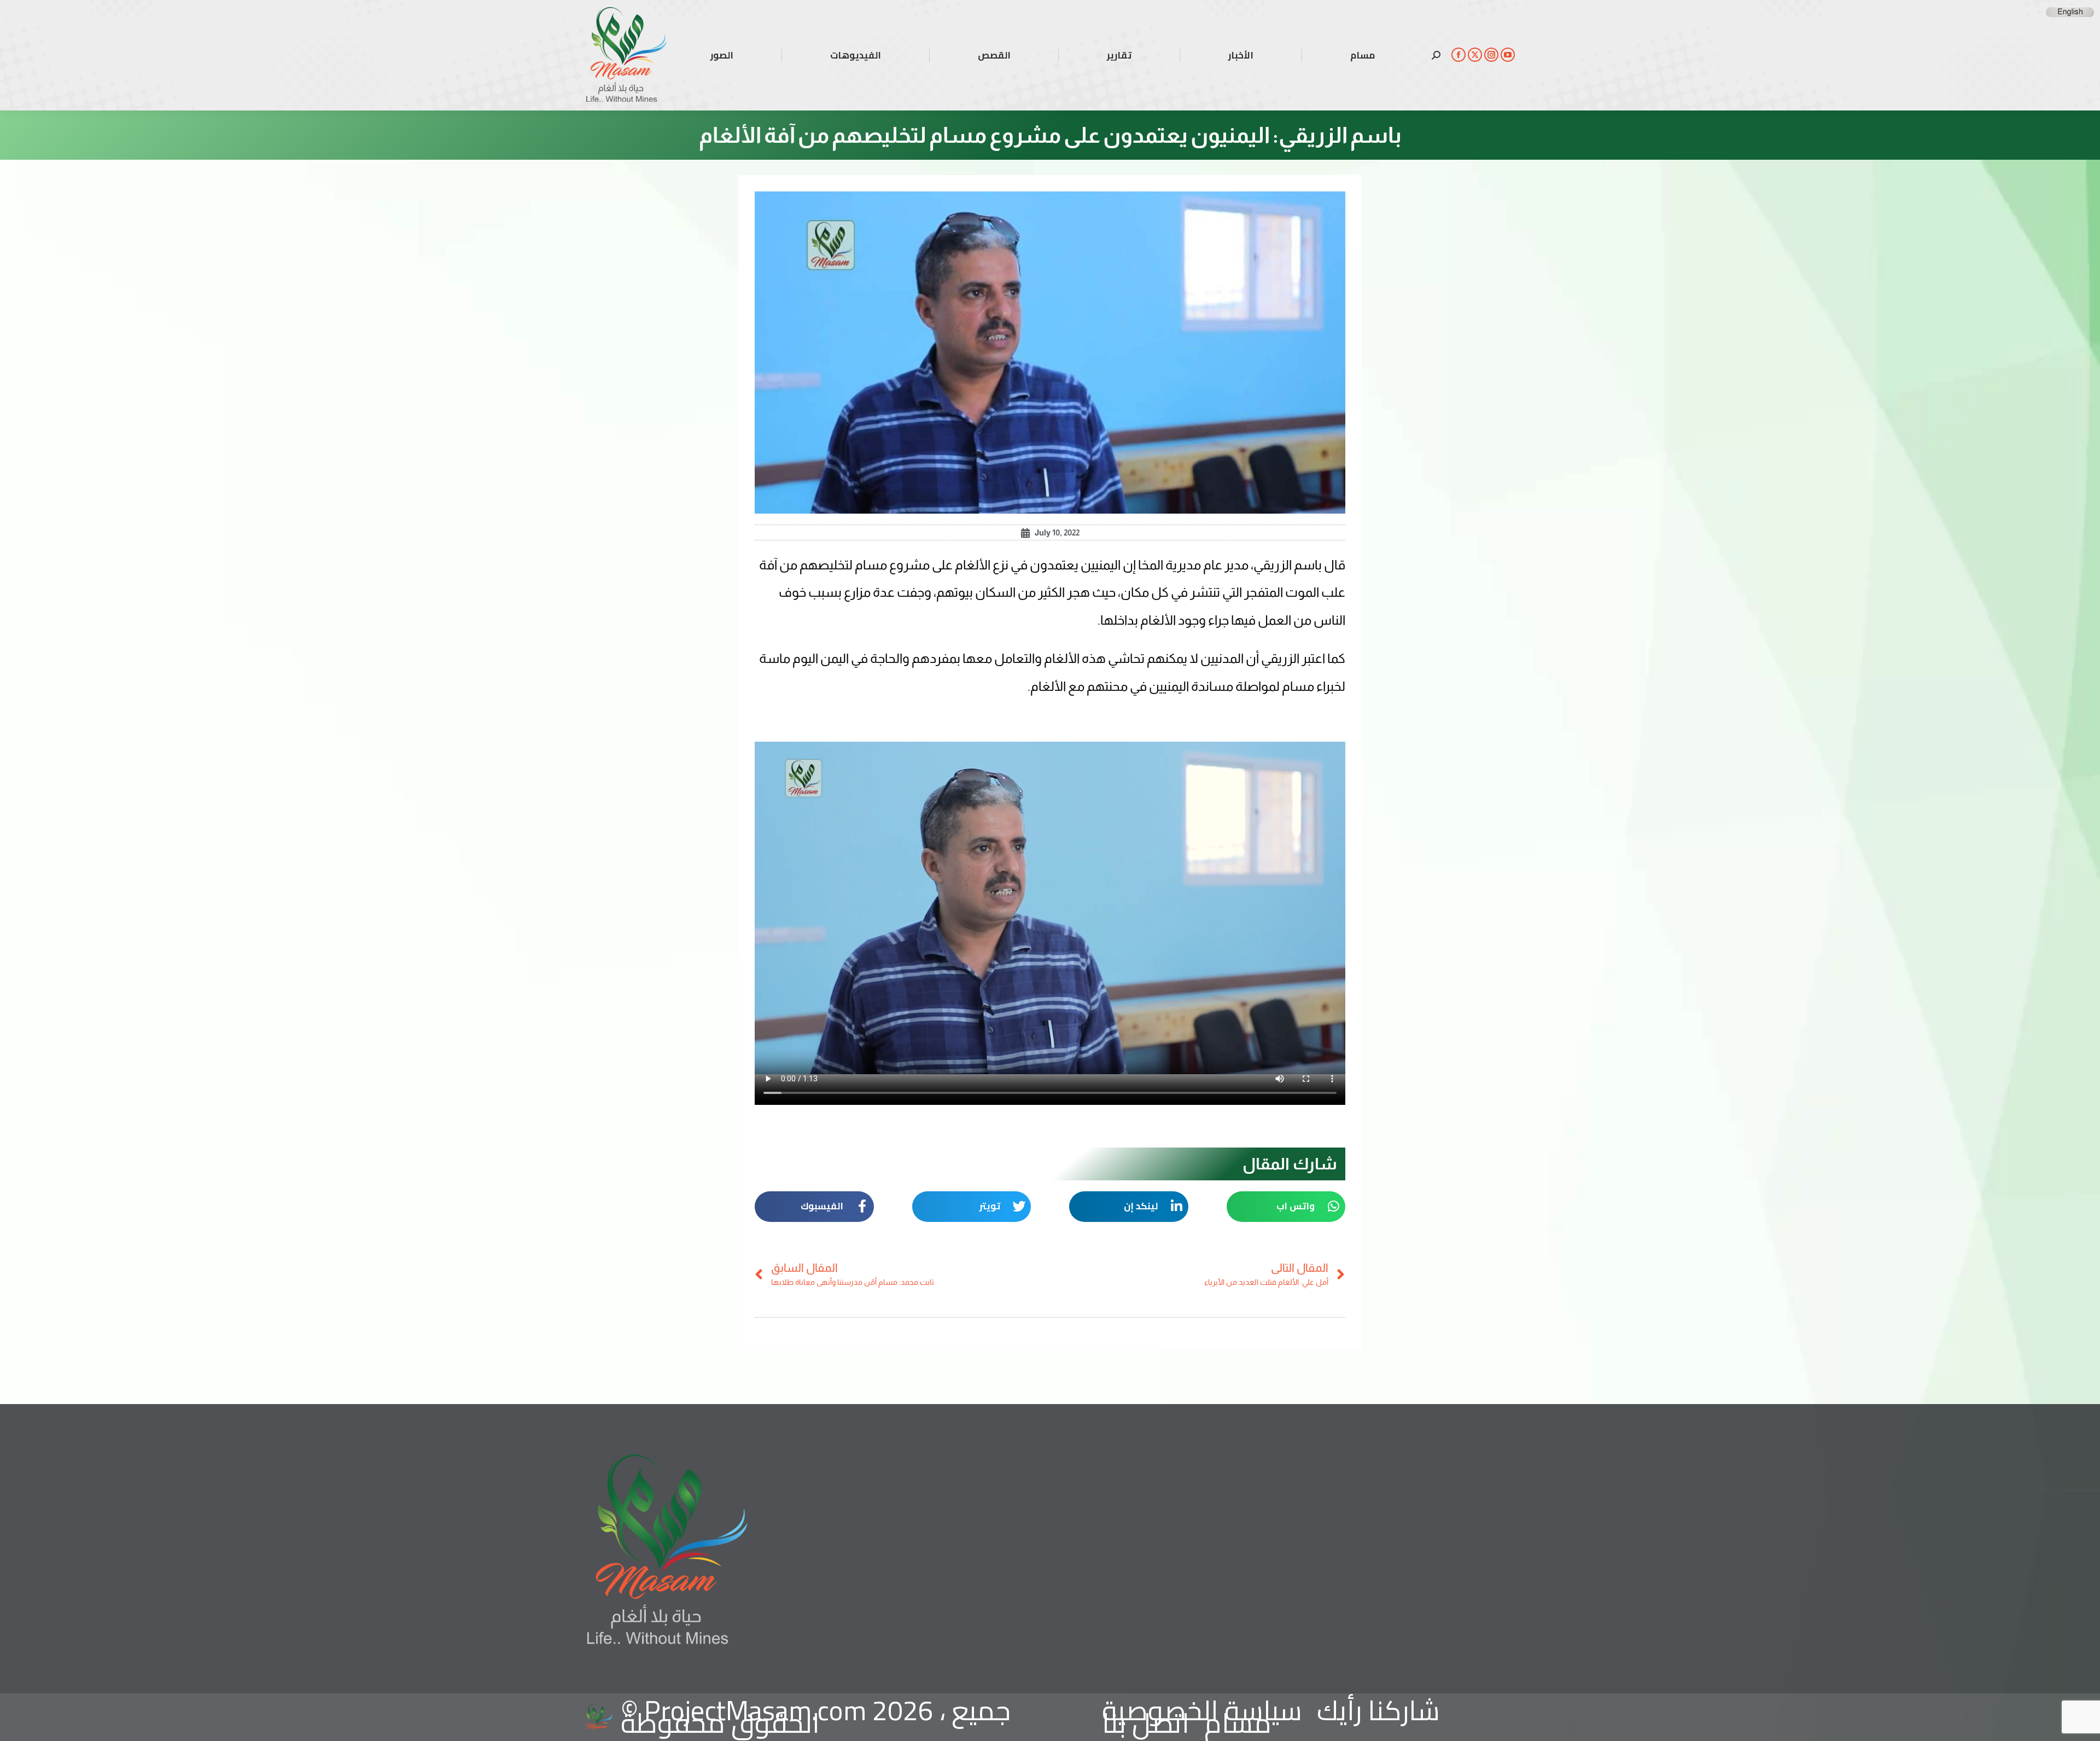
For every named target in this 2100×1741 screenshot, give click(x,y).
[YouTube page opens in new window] (1508, 55)
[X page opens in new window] (1475, 55)
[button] (1286, 1207)
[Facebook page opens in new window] (1459, 55)
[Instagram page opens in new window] (1491, 55)
